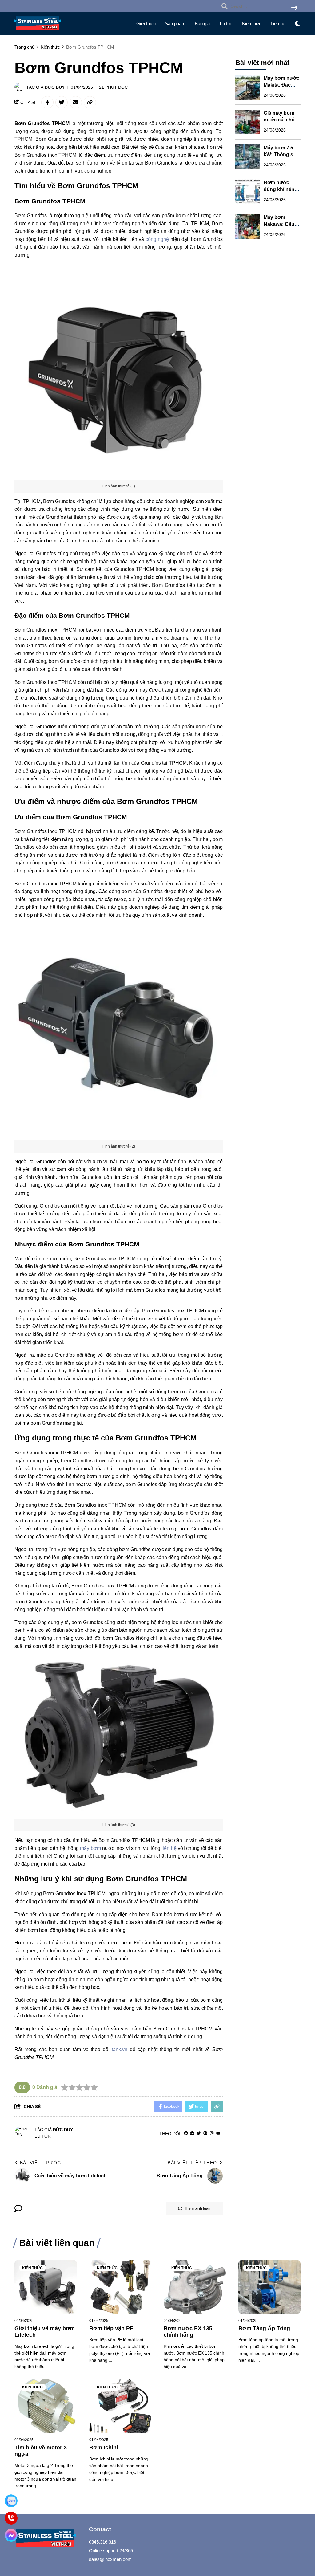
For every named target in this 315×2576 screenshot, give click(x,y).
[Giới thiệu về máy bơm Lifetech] (46, 2287)
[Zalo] (11, 2501)
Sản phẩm (175, 24)
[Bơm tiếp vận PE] (120, 2287)
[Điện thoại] (11, 2518)
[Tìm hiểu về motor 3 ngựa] (46, 2406)
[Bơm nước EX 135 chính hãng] (195, 2287)
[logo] (38, 31)
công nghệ (157, 239)
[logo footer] (48, 2539)
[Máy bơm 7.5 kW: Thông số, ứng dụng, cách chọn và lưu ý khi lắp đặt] (248, 157)
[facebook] (186, 2133)
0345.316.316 (102, 2542)
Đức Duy (55, 87)
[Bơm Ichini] (120, 2406)
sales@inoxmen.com (110, 2559)
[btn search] (294, 8)
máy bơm (90, 1848)
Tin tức (226, 24)
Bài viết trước (41, 2163)
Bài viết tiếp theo (192, 2163)
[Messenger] (11, 2535)
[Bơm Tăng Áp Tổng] (270, 2287)
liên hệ (169, 1848)
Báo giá (202, 24)
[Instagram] (212, 2133)
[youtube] (218, 2133)
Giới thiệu (146, 24)
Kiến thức (252, 24)
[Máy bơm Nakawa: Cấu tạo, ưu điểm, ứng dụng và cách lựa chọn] (248, 226)
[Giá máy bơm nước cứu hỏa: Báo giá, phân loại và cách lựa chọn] (248, 122)
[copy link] (90, 102)
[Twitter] (199, 2133)
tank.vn (120, 2049)
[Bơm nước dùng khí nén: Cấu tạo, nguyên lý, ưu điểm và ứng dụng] (248, 192)
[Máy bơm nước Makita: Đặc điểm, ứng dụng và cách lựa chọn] (248, 87)
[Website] (192, 2133)
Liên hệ (278, 24)
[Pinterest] (205, 2133)
